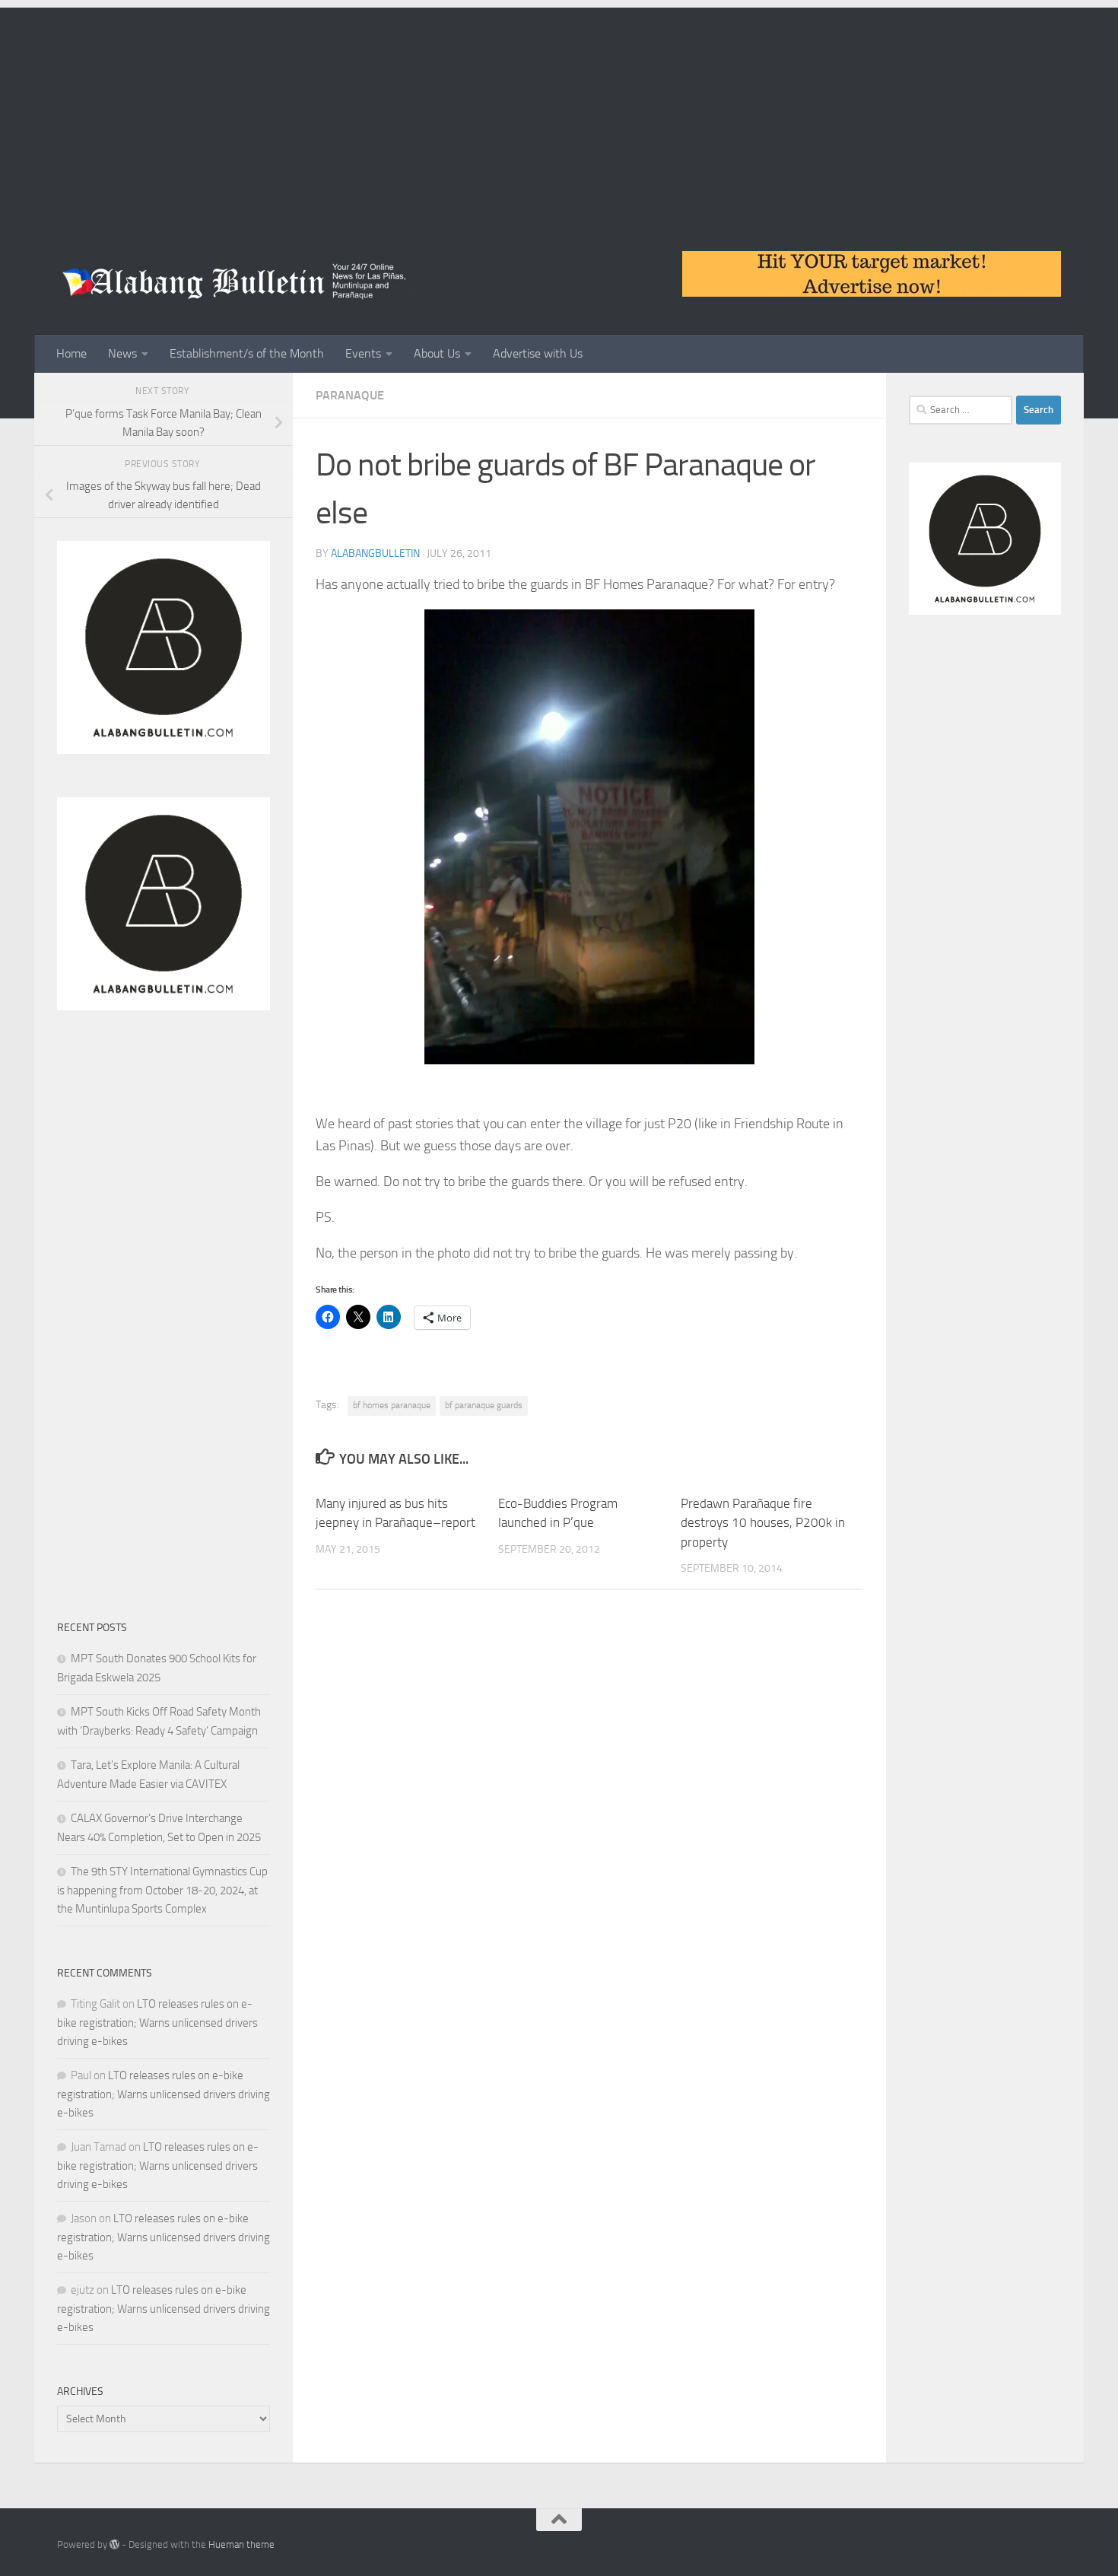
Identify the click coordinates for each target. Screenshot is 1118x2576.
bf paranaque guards (484, 1405)
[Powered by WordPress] (114, 2544)
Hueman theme (241, 2544)
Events (363, 353)
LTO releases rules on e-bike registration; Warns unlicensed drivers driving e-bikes (157, 2023)
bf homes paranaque (392, 1405)
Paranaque (350, 395)
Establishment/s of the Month (247, 353)
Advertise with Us (538, 353)
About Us (437, 353)
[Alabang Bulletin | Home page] (235, 281)
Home (71, 353)
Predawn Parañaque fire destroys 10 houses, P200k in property (763, 1523)
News (122, 353)
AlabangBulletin (375, 553)
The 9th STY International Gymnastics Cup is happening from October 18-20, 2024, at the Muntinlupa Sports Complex (162, 1890)
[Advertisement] (559, 114)
